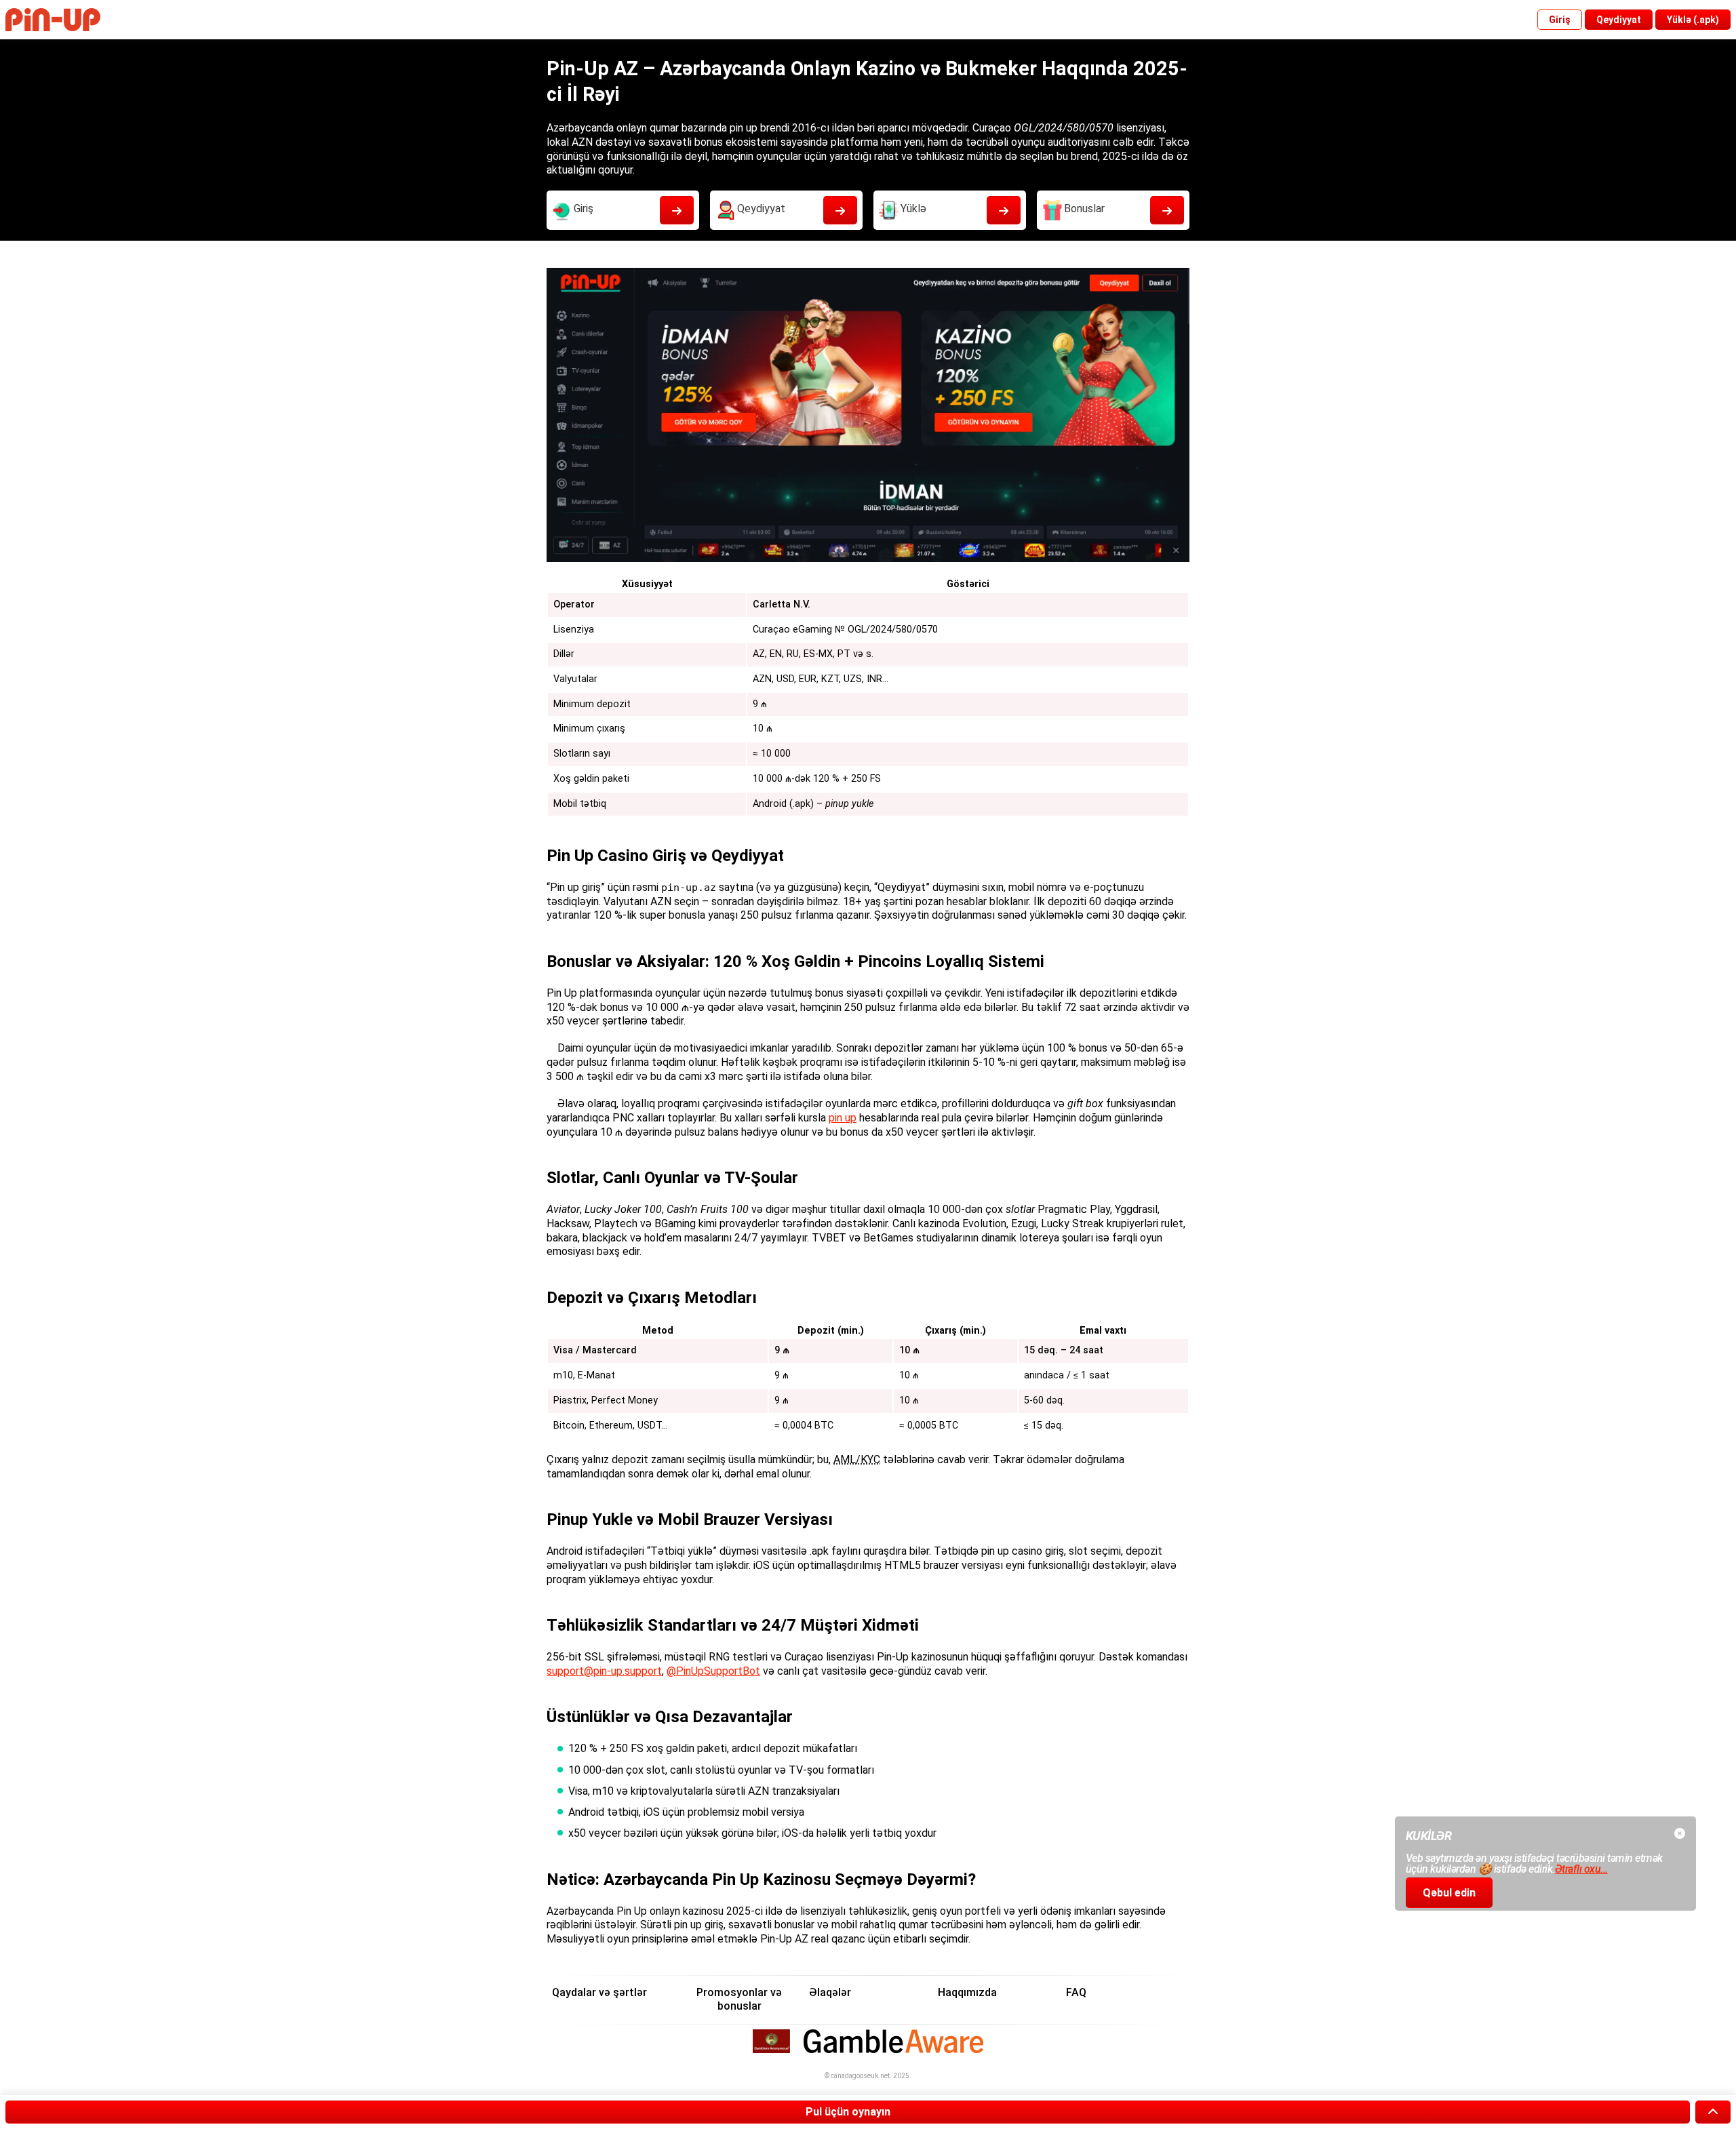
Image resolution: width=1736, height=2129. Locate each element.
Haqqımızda (967, 1992)
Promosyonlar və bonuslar (739, 1999)
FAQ (1076, 1992)
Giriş (1560, 20)
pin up (843, 1118)
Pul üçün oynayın (848, 2112)
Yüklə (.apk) (1693, 20)
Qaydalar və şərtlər (599, 1992)
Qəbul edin (1449, 1893)
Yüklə (913, 208)
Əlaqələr (830, 1992)
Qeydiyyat (1619, 20)
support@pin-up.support (604, 1671)
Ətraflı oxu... (1581, 1869)
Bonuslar (1084, 208)
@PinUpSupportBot (713, 1671)
